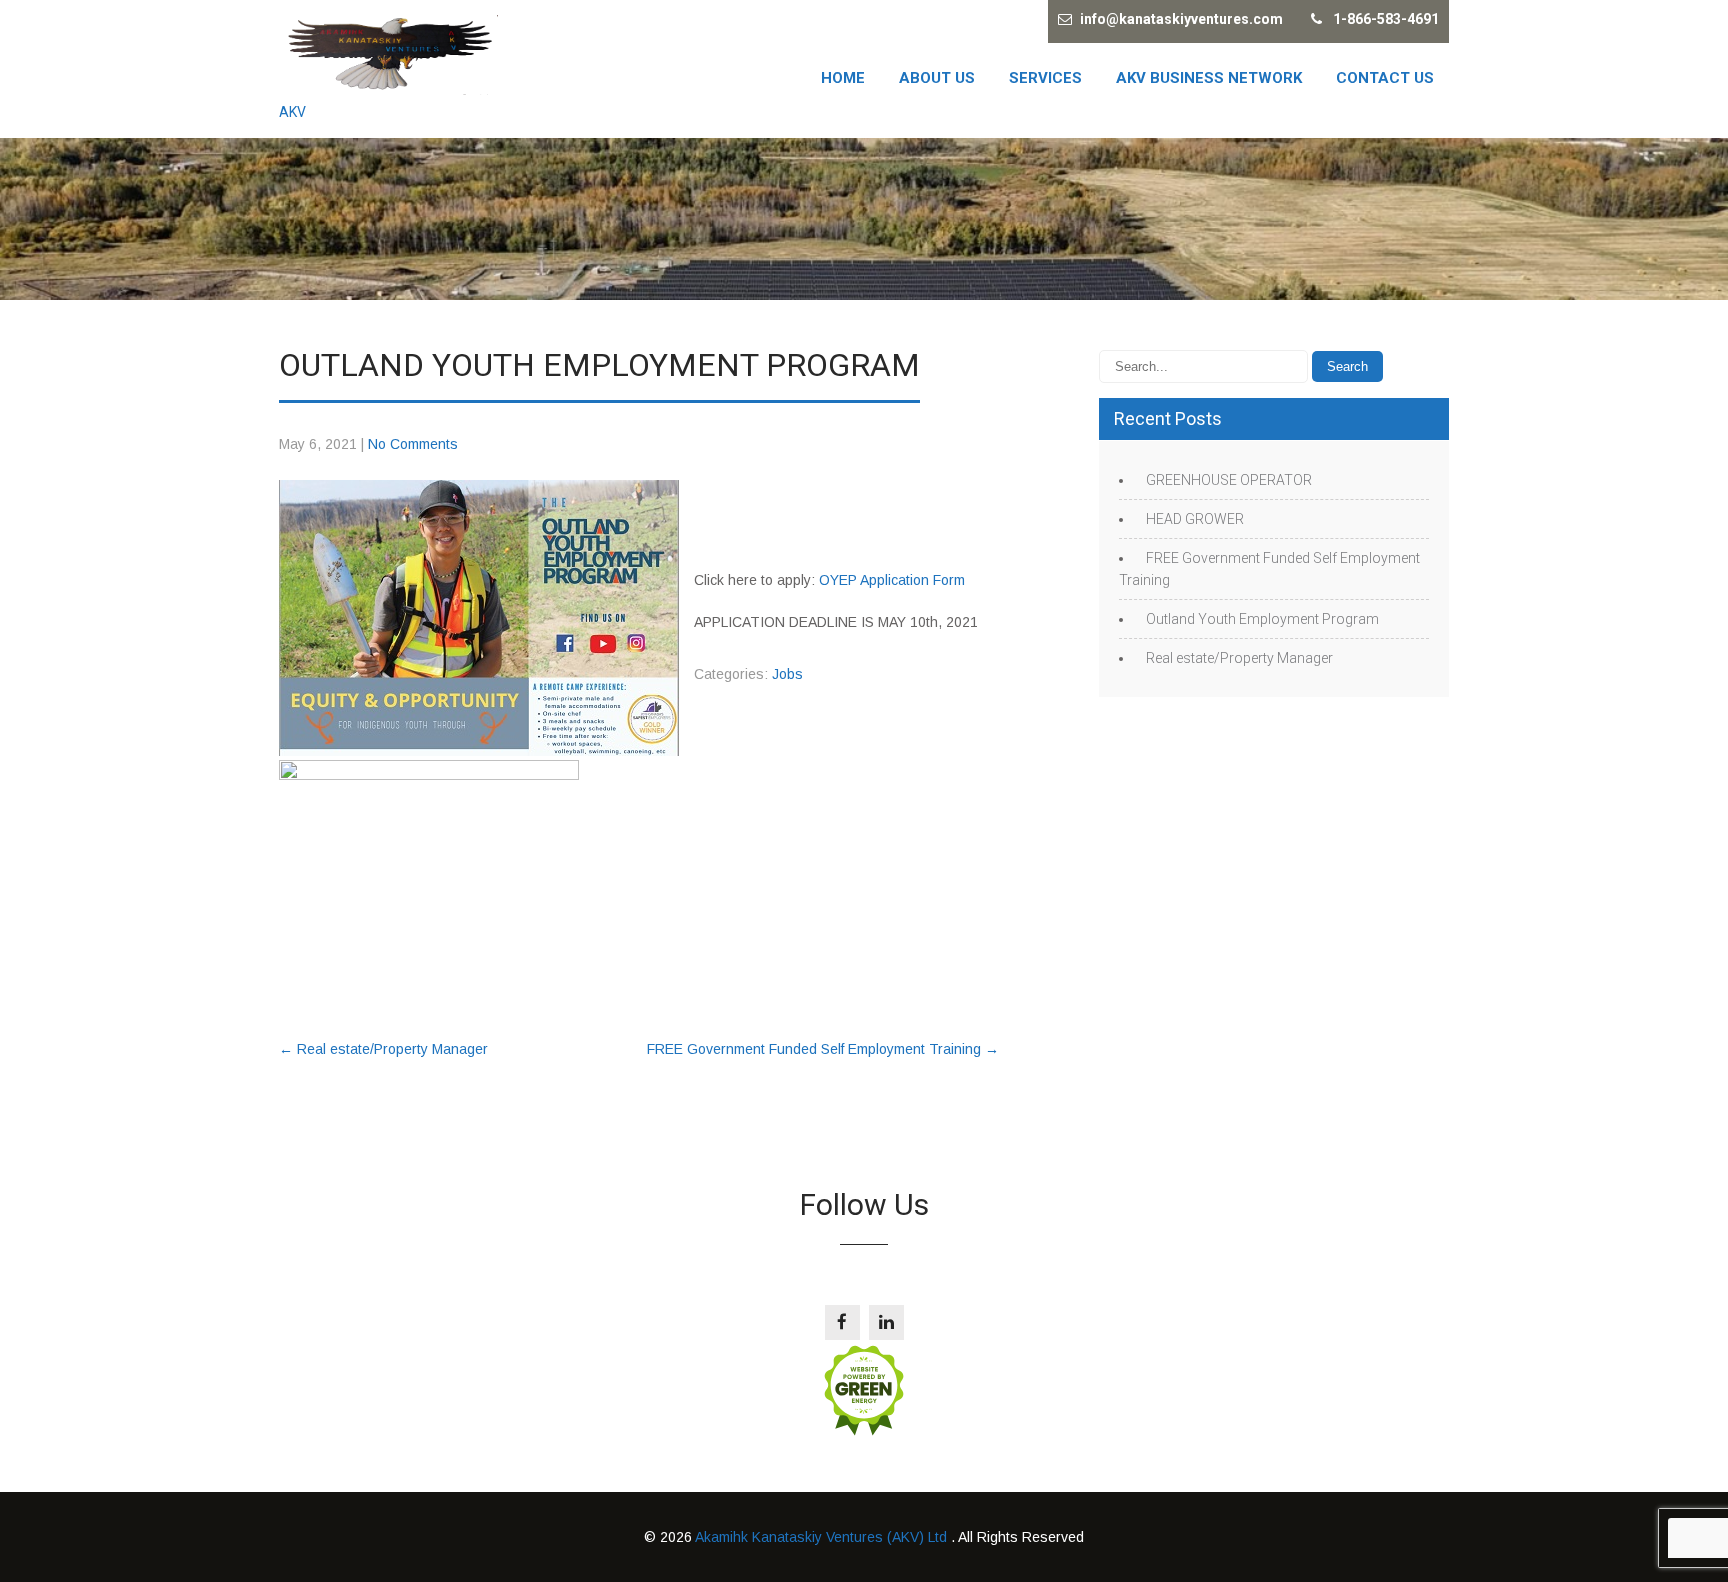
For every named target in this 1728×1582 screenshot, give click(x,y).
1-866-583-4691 (1386, 19)
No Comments (413, 444)
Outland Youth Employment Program (1262, 619)
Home (843, 78)
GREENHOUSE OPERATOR (1229, 480)
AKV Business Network (1209, 78)
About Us (937, 78)
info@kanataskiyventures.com (1181, 19)
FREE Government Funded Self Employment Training (823, 1049)
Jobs (787, 674)
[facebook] (842, 1322)
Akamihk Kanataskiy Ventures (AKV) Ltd (823, 1537)
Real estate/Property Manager (383, 1049)
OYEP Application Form (892, 580)
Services (1045, 78)
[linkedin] (886, 1322)
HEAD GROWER (1195, 519)
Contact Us (1385, 78)
